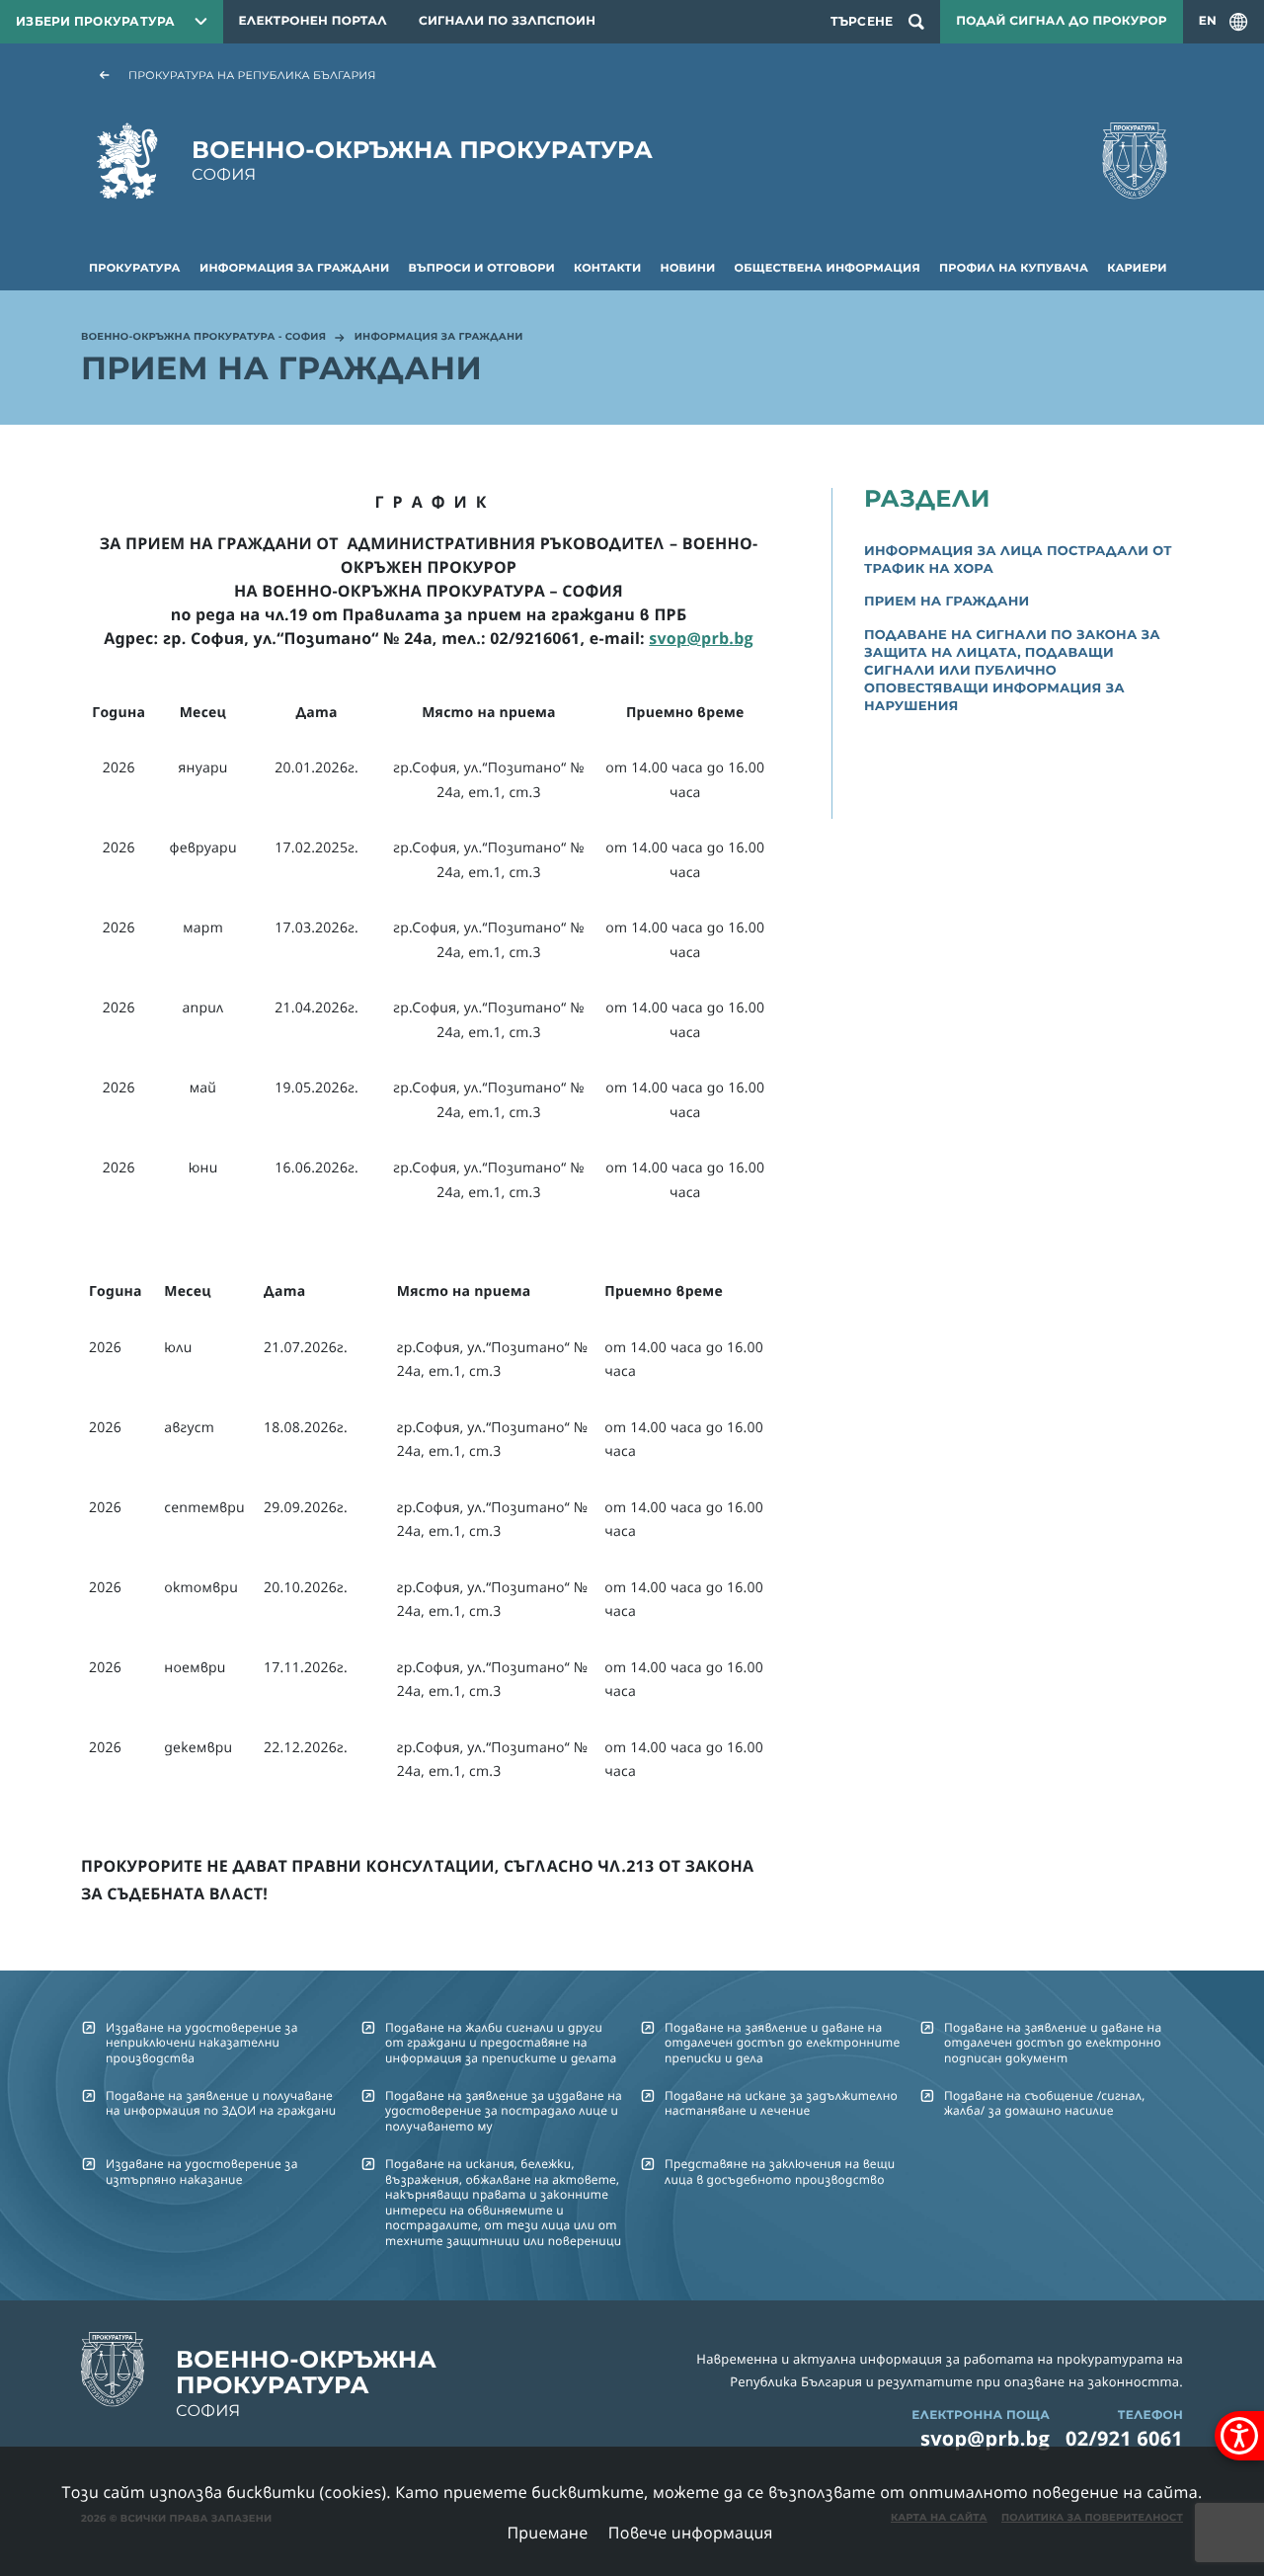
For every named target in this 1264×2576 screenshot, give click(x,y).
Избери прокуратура (96, 21)
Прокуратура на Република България (252, 75)
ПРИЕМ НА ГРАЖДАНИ (947, 602)
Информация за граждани (294, 268)
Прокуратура (135, 268)
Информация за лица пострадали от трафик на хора (1018, 560)
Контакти (607, 268)
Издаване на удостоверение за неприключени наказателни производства (202, 2043)
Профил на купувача (1014, 268)
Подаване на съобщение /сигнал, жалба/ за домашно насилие (1044, 2103)
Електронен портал (313, 21)
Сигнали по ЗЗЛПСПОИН (507, 21)
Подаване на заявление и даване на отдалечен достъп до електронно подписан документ (1053, 2043)
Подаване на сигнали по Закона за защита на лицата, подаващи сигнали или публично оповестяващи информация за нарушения (1012, 671)
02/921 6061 (1124, 2438)
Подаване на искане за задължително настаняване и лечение (781, 2103)
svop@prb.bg (985, 2438)
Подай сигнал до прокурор (1061, 21)
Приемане (547, 2533)
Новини (688, 268)
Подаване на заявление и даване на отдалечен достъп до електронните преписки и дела (782, 2043)
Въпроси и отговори (482, 268)
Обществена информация (828, 268)
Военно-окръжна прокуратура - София (203, 338)
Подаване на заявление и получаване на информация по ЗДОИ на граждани (221, 2103)
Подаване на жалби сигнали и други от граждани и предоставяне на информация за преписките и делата (501, 2043)
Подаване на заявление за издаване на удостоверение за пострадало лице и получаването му (504, 2111)
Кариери (1137, 268)
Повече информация (691, 2533)
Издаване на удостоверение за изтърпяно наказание (202, 2171)
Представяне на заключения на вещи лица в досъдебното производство (780, 2171)
